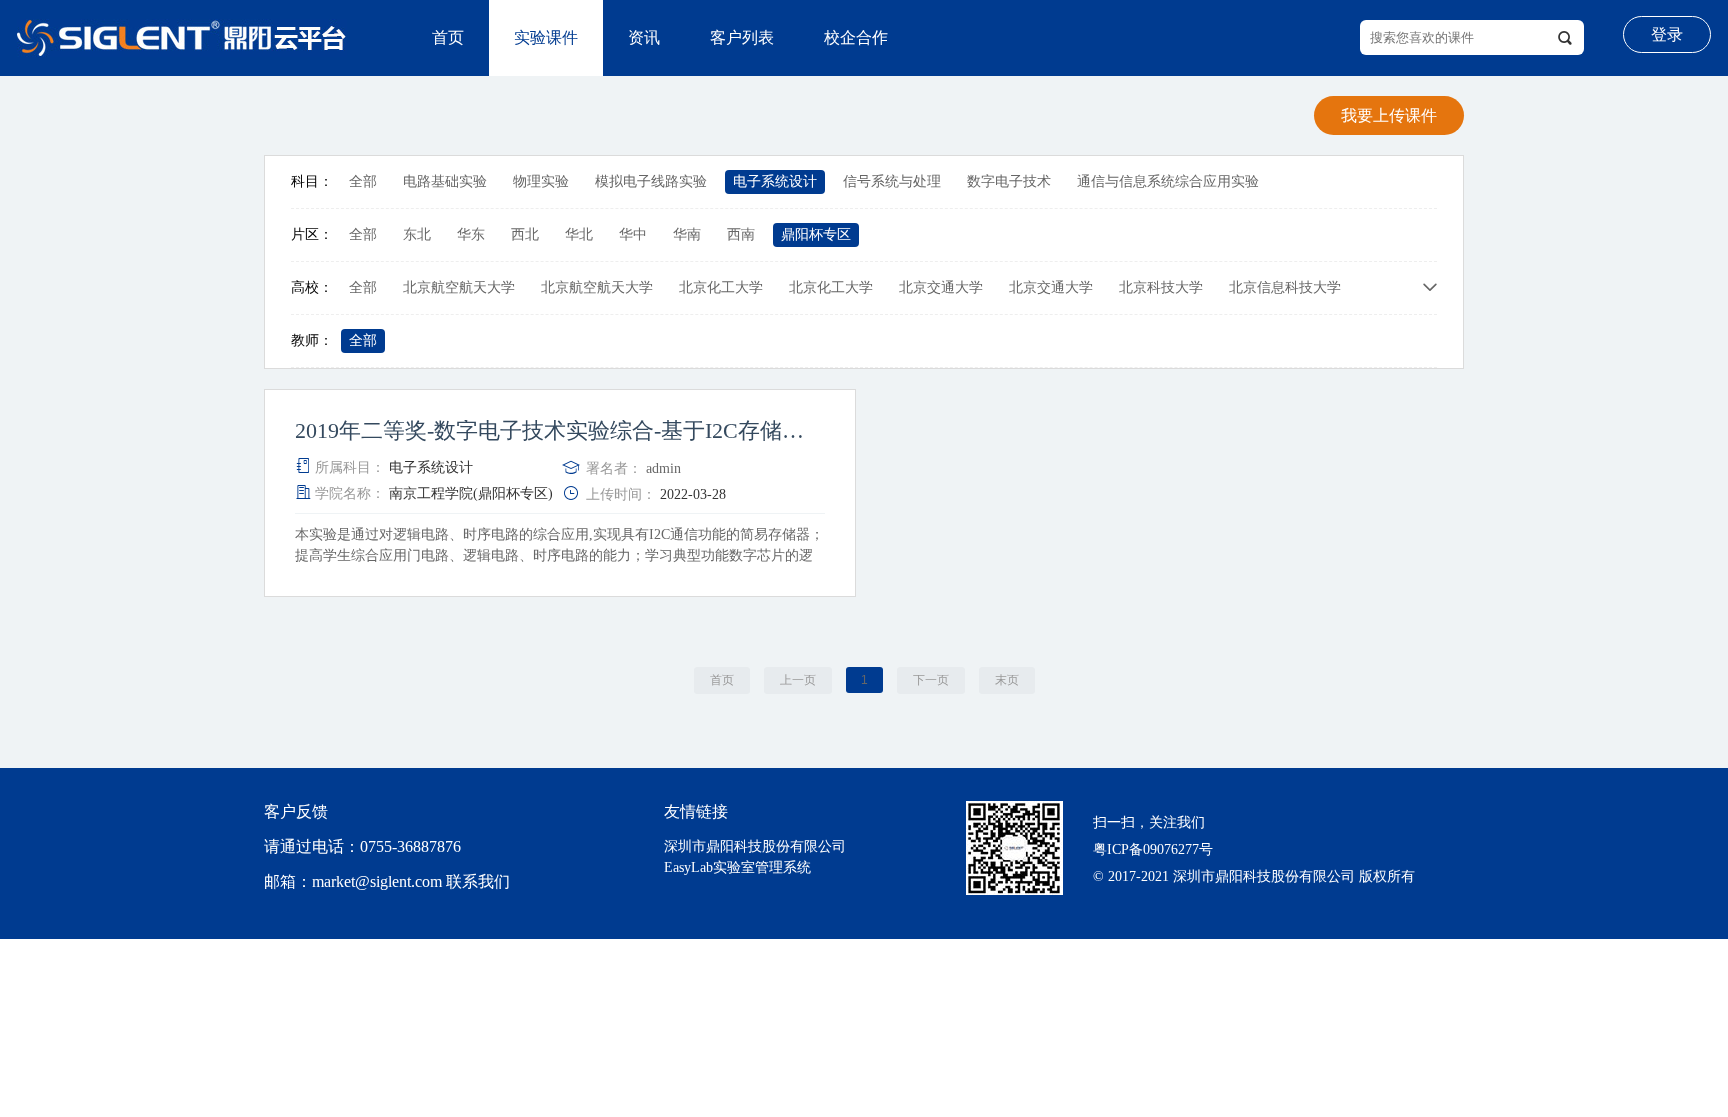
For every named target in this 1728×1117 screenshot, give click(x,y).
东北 (417, 234)
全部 (363, 181)
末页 (1007, 680)
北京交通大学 (941, 287)
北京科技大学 (1161, 287)
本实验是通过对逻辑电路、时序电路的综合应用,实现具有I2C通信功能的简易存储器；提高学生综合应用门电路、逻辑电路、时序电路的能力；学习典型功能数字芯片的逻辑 (559, 555)
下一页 (931, 680)
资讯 (644, 37)
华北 (579, 234)
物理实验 (541, 181)
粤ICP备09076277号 (1153, 849)
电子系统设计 (775, 181)
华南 (687, 234)
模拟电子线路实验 (651, 181)
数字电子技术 (1009, 181)
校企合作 (856, 37)
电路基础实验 (445, 181)
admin (663, 468)
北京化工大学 (721, 287)
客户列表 (742, 37)
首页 (448, 37)
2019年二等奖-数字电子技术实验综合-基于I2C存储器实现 (560, 431)
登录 (1667, 34)
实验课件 (546, 37)
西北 (525, 234)
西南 (741, 234)
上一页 (798, 680)
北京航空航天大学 (459, 287)
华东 (471, 234)
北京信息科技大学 (1285, 287)
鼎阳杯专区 (816, 234)
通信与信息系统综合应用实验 (1168, 181)
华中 (633, 234)
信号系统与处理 (892, 181)
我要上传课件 (1389, 115)
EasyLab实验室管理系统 (737, 867)
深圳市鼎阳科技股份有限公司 (755, 846)
